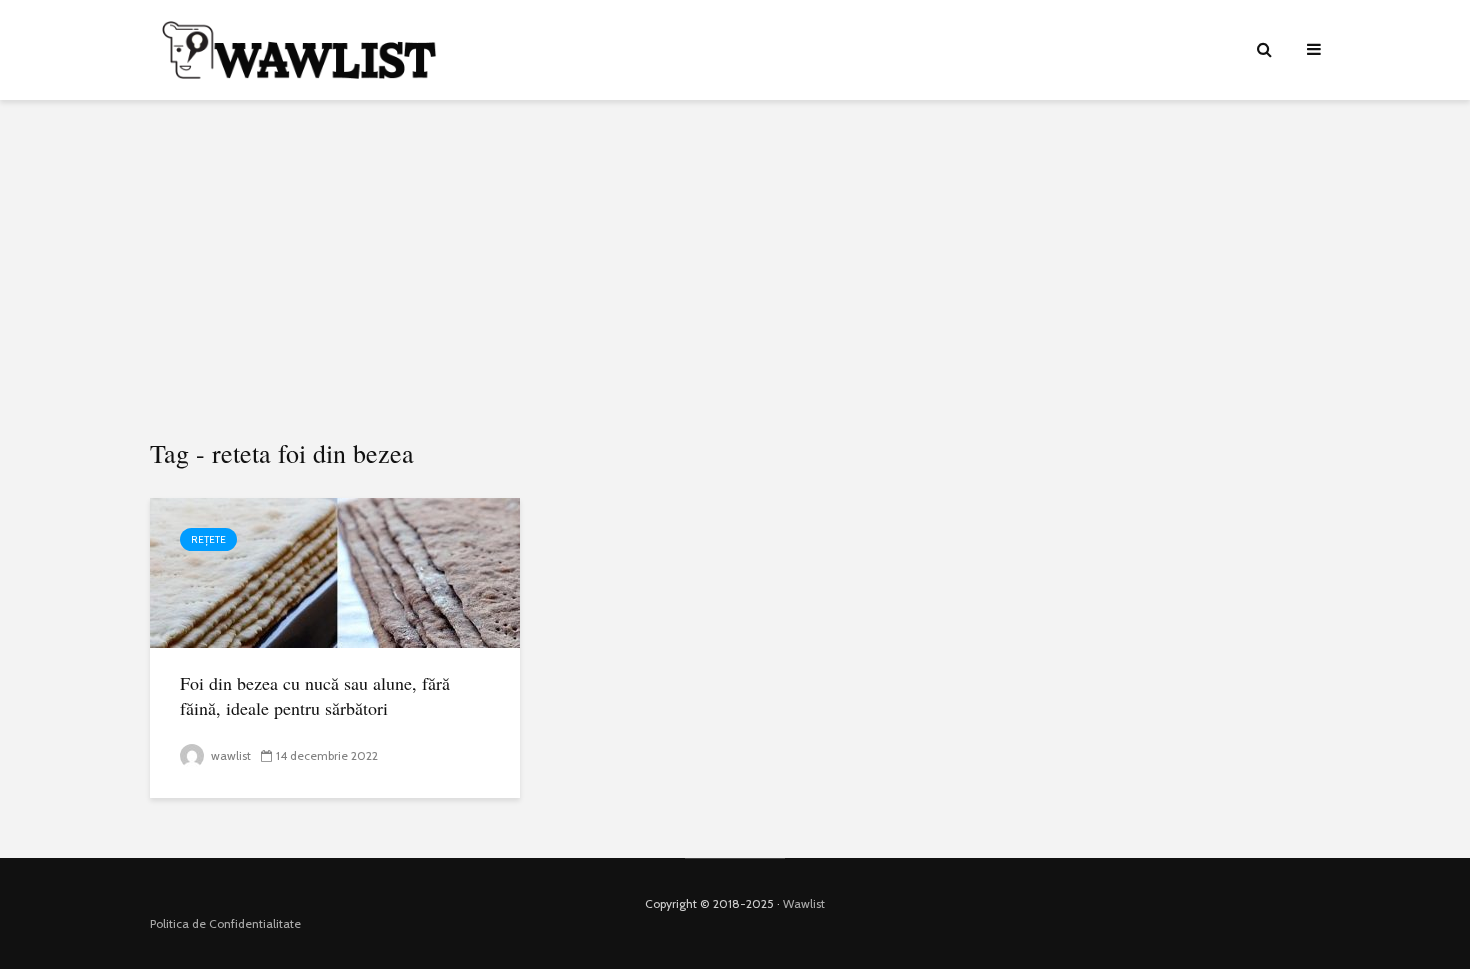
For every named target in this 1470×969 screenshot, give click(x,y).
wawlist (229, 755)
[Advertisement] (735, 270)
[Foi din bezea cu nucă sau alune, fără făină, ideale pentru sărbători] (335, 571)
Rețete (208, 539)
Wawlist (804, 903)
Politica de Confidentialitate (225, 923)
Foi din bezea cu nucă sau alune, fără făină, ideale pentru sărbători (315, 695)
